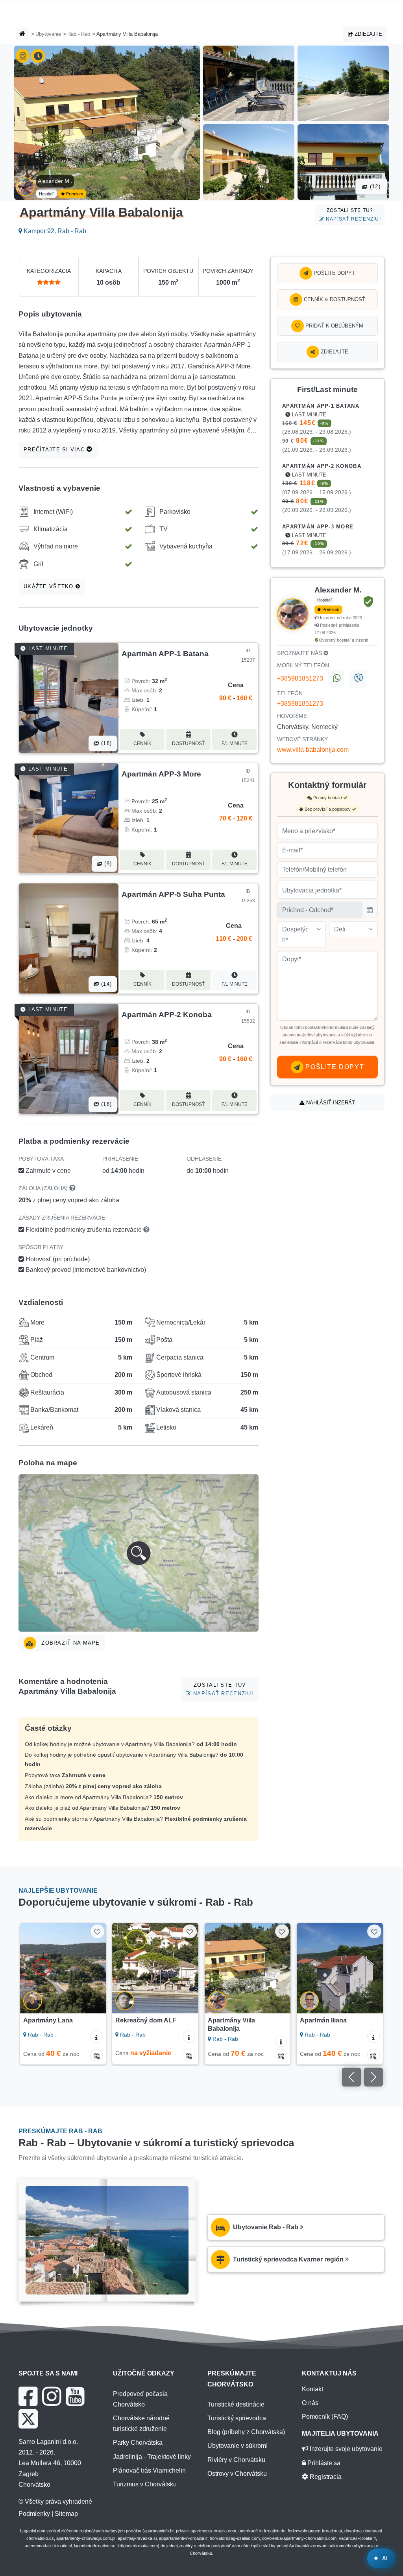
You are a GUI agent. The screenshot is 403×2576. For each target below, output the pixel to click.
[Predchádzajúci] (30, 1968)
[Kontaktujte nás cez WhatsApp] (336, 679)
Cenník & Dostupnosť (334, 299)
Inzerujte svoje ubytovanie (345, 2449)
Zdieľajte (368, 34)
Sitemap (66, 2514)
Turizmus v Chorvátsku (145, 2484)
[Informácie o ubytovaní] (96, 2037)
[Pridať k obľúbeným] (97, 1931)
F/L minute (235, 743)
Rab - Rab (79, 34)
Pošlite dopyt (334, 273)
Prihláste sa (323, 2463)
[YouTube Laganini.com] (75, 2396)
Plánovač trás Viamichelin (149, 2470)
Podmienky (34, 2514)
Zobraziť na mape (70, 1643)
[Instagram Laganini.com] (52, 2396)
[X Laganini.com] (28, 2419)
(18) (105, 743)
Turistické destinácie (236, 2404)
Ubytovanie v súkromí (238, 2446)
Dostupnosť (188, 743)
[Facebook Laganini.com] (28, 2396)
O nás (310, 2403)
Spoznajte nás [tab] (300, 653)
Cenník (142, 743)
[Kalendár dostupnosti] (96, 2055)
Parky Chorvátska (138, 2443)
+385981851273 (300, 678)
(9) (107, 864)
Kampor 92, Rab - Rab (54, 231)
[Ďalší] (96, 1968)
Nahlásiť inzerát (330, 1103)
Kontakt (312, 2389)
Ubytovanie (48, 34)
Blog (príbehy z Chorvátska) (246, 2432)
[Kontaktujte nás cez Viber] (358, 679)
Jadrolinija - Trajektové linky (152, 2457)
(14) (105, 984)
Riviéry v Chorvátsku (236, 2460)
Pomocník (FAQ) (325, 2417)
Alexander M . (55, 181)
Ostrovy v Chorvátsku (237, 2474)
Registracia (325, 2477)
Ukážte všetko (50, 586)
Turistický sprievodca (237, 2418)
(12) (374, 187)
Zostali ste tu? (353, 214)
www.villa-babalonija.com (313, 750)
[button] (139, 1553)
